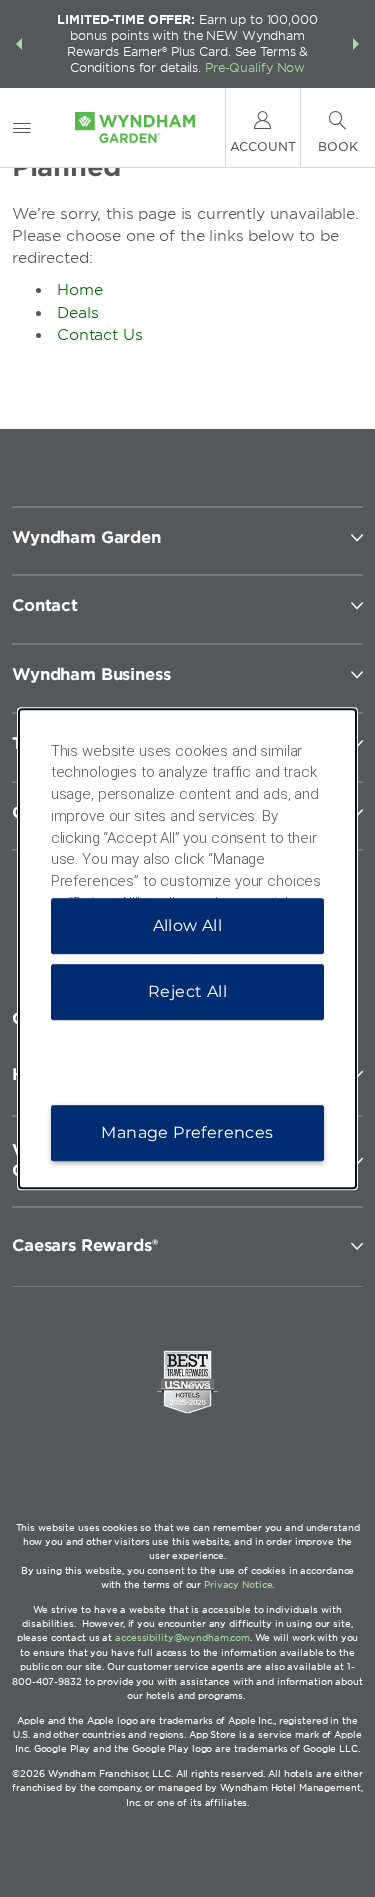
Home (80, 290)
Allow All (188, 925)
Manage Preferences (187, 1132)
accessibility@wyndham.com (182, 1637)
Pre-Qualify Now (255, 67)
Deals (78, 313)
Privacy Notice (238, 1584)
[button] (19, 44)
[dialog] (188, 949)
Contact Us (100, 335)
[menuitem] (22, 127)
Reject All (187, 991)
